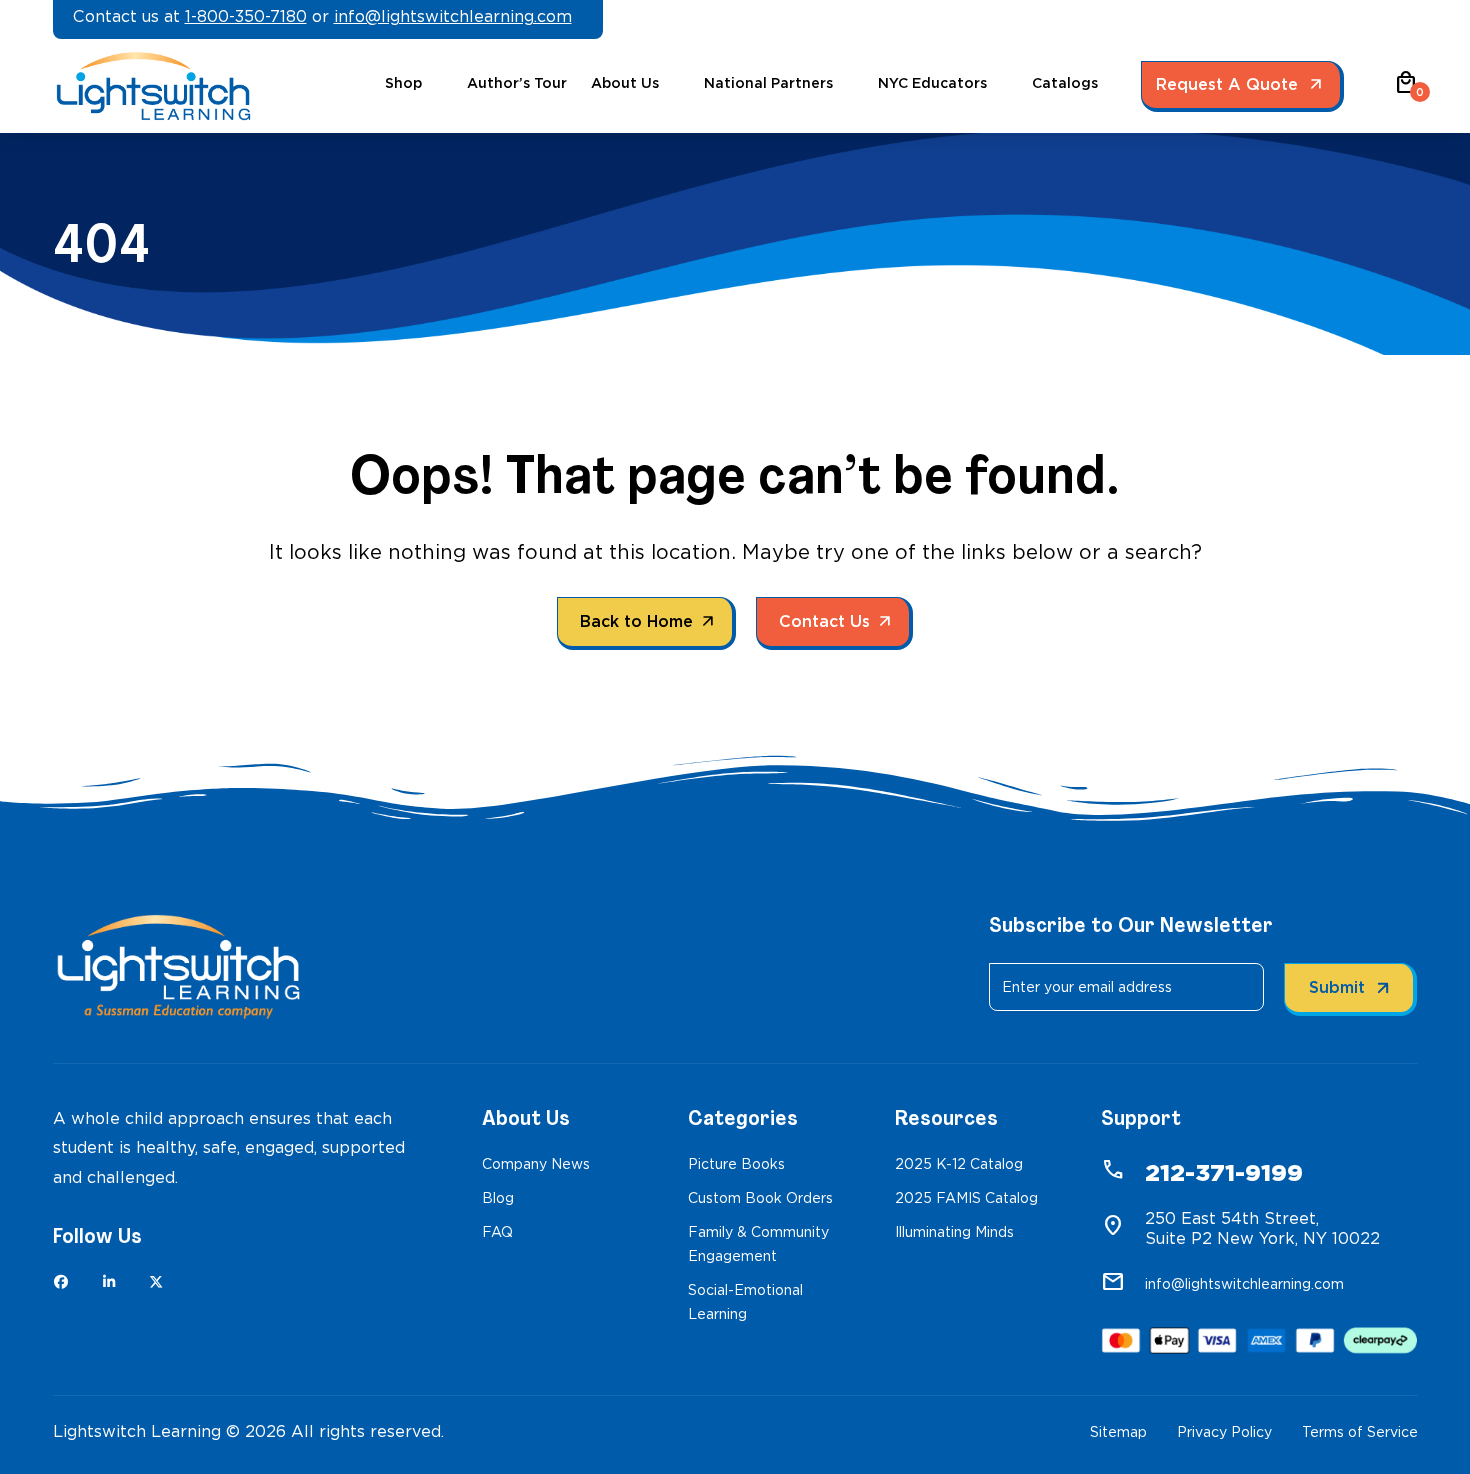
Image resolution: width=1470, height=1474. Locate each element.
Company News (536, 1164)
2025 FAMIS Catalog (966, 1198)
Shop (403, 83)
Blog (498, 1198)
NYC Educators (932, 83)
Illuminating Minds (954, 1232)
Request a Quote (1227, 84)
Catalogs (1065, 83)
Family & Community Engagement (758, 1244)
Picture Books (736, 1164)
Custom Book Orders (760, 1198)
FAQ (497, 1232)
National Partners (768, 83)
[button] (1406, 89)
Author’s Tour (517, 83)
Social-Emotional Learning (745, 1302)
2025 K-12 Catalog (959, 1164)
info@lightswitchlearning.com (453, 16)
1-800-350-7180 (246, 16)
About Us (625, 83)
